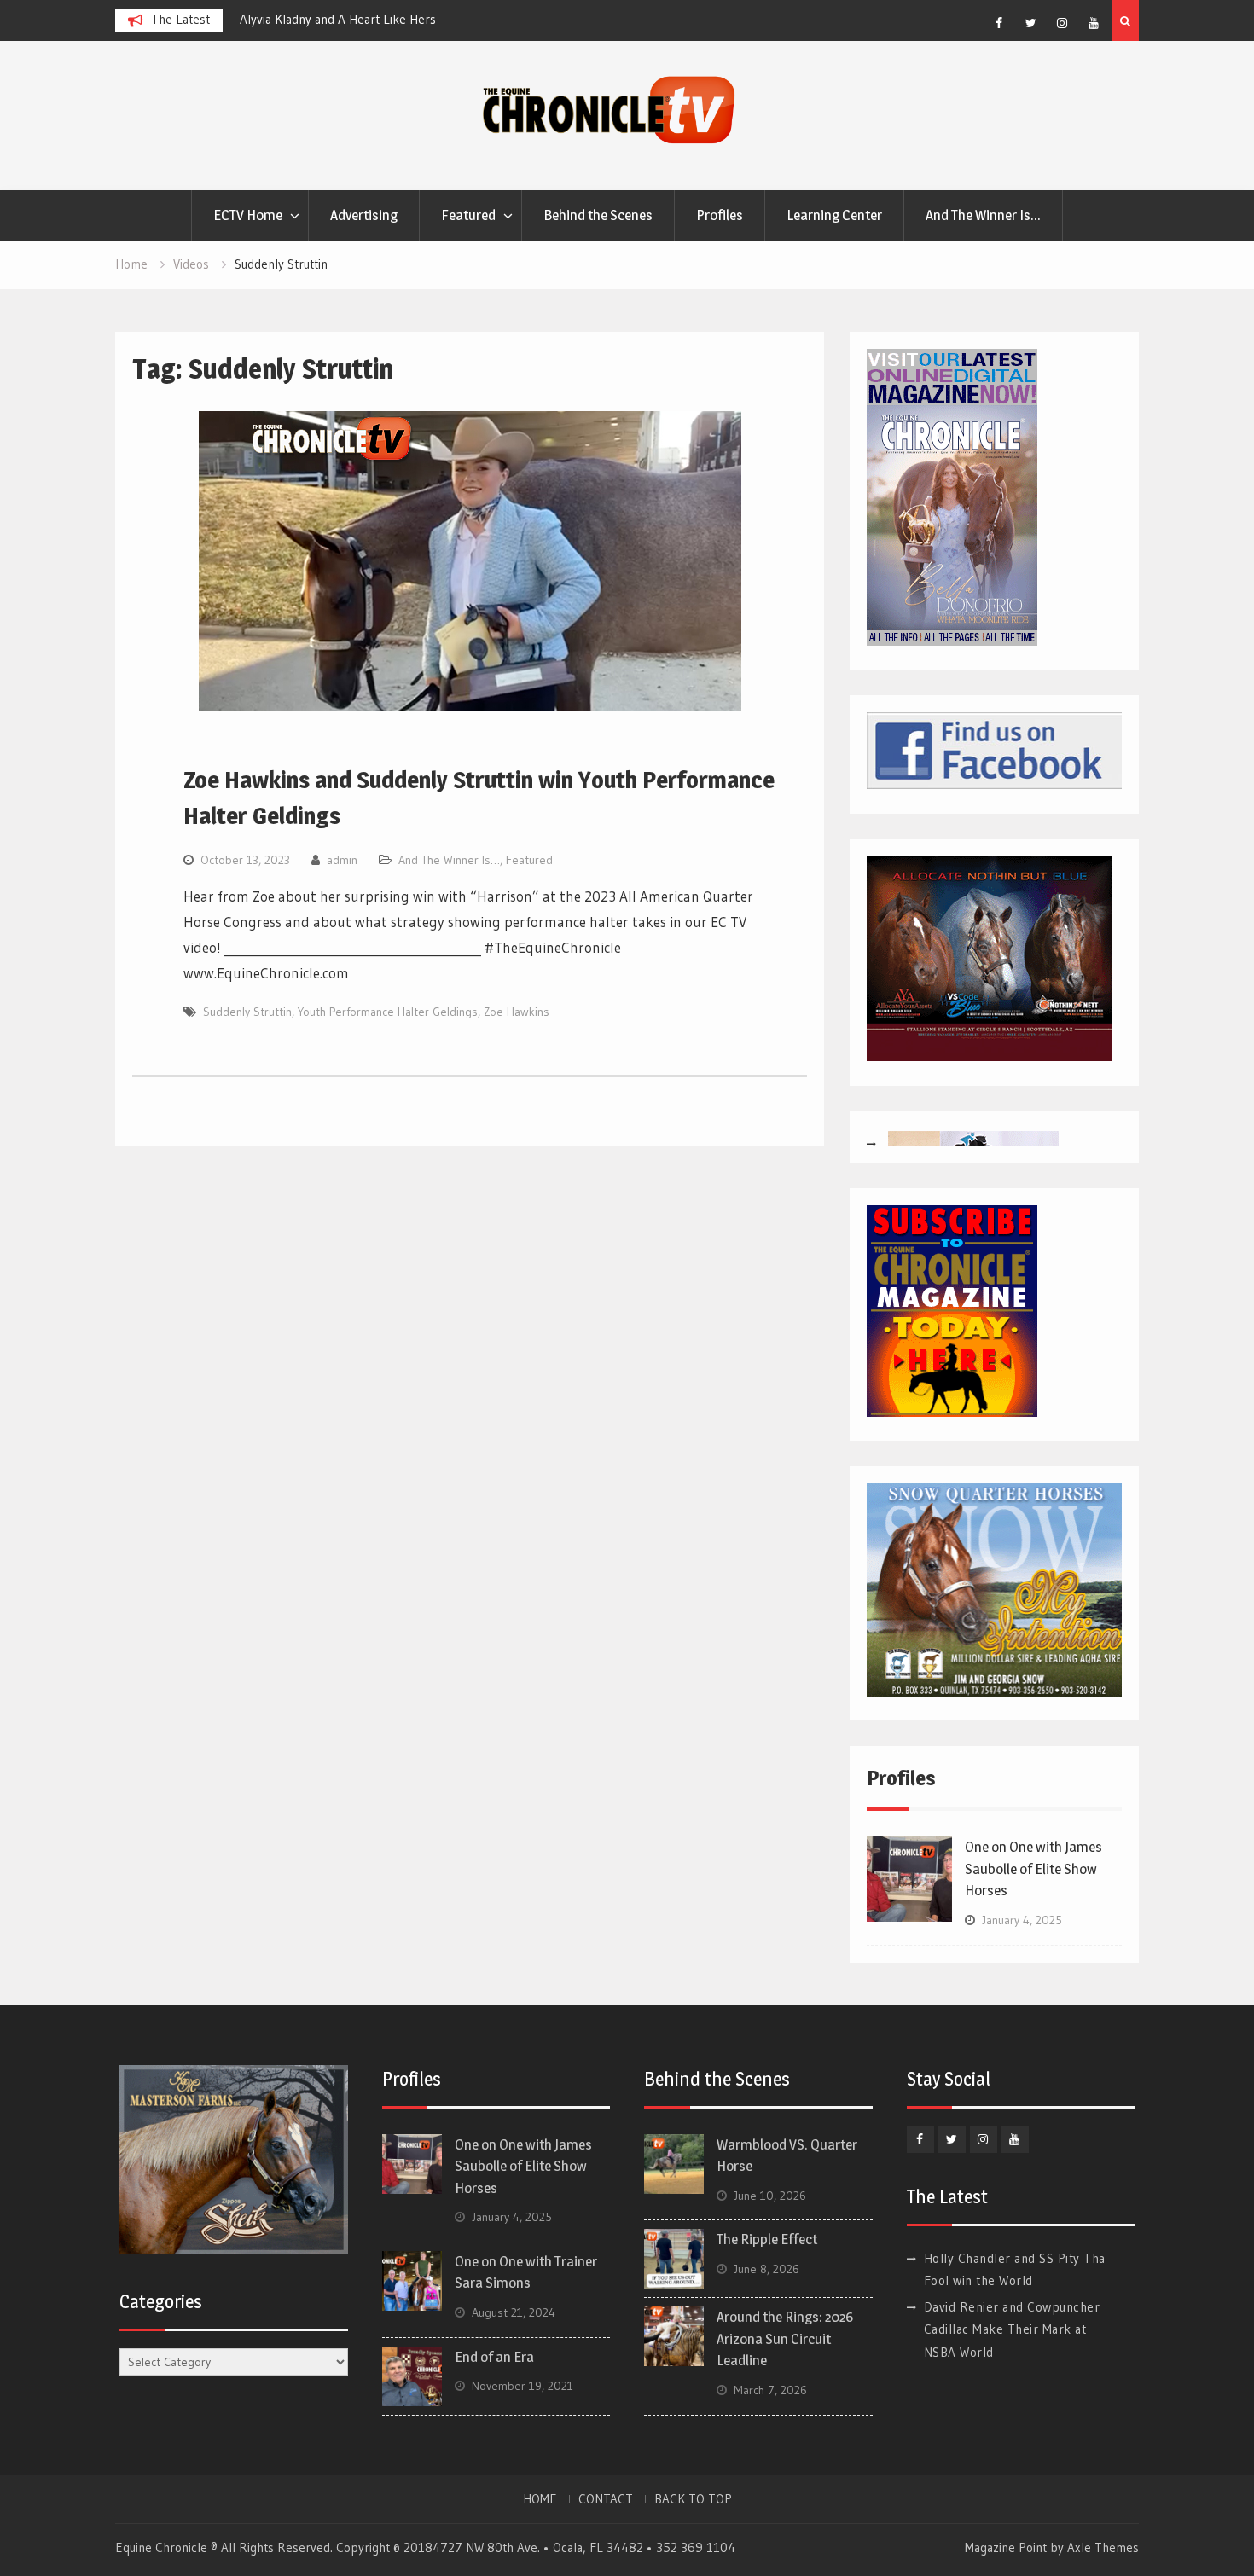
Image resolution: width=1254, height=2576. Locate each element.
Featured (468, 215)
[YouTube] (1094, 23)
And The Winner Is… (983, 215)
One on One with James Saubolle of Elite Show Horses (1033, 1868)
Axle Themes (1103, 2547)
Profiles (720, 215)
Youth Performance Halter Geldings (388, 1012)
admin (342, 860)
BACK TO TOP (693, 2499)
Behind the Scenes (598, 215)
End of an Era (494, 2357)
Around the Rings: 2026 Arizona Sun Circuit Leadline (785, 2338)
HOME (540, 2499)
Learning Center (834, 215)
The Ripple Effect (767, 2239)
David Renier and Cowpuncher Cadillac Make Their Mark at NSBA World (1012, 2329)
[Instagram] (1062, 23)
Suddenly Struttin (247, 1012)
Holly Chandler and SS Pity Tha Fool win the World (377, 19)
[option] (393, 20)
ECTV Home (248, 215)
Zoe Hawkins (517, 1012)
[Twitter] (1030, 23)
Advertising (364, 215)
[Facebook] (999, 23)
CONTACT (606, 2499)
